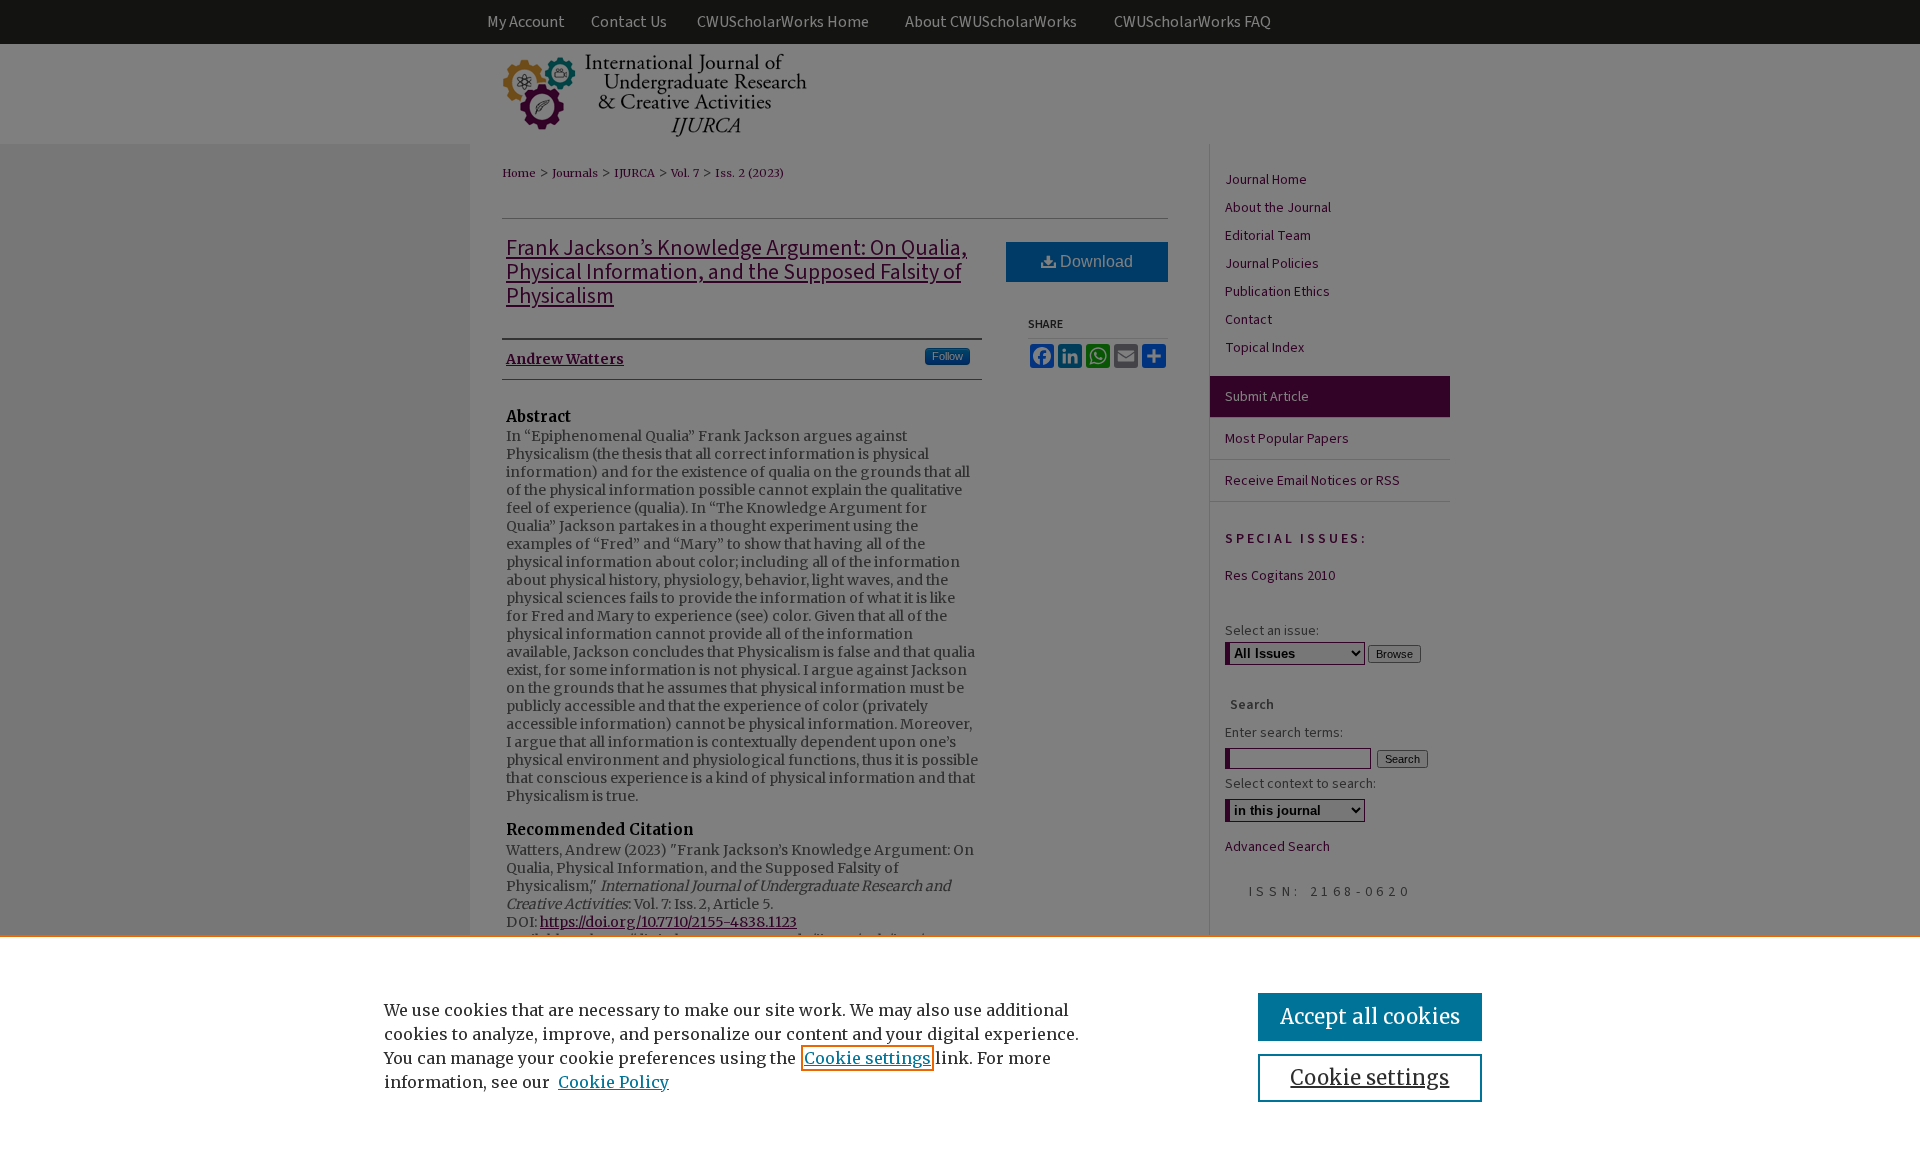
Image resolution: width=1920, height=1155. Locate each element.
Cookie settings (867, 1058)
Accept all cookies (1370, 1016)
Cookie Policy (613, 1082)
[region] (960, 1045)
